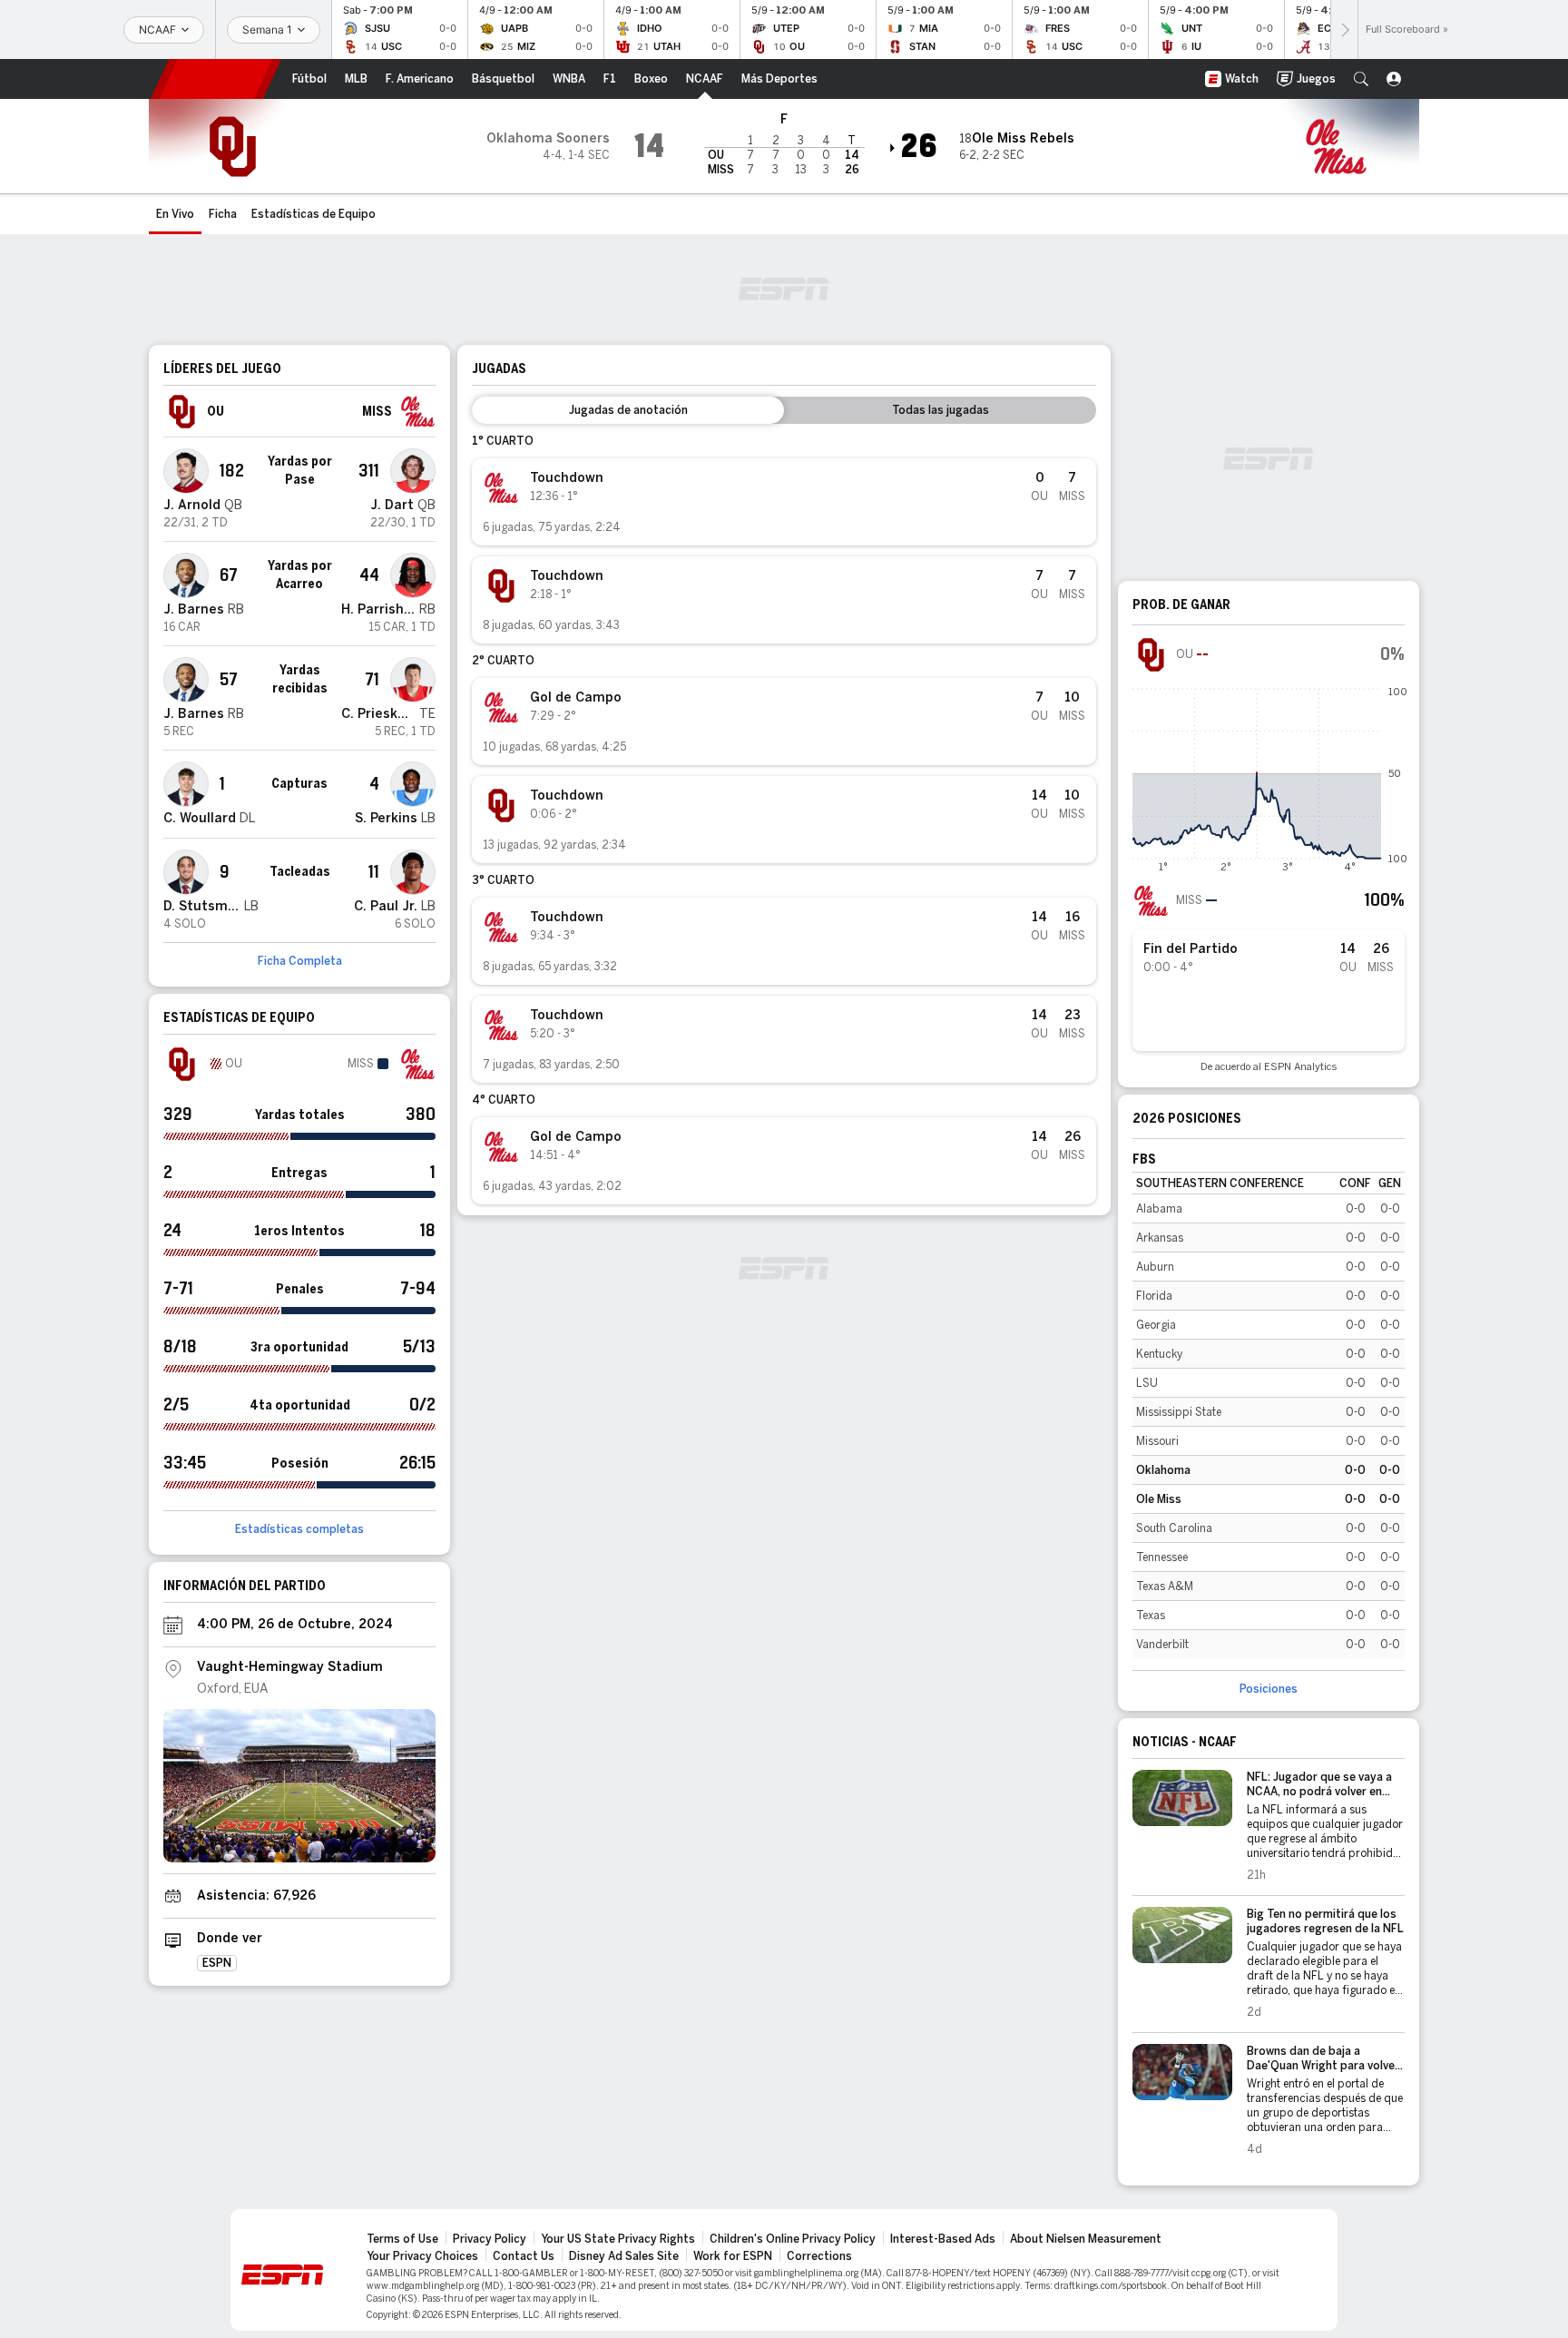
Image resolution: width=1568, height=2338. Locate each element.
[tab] (628, 410)
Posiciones (1269, 1689)
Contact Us (524, 2256)
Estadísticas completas (299, 1529)
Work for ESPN (733, 2256)
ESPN (216, 79)
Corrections (819, 2256)
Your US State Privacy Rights (618, 2239)
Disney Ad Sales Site (624, 2256)
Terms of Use (402, 2239)
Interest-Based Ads (943, 2239)
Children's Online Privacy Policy (793, 2239)
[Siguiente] (1344, 29)
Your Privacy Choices (422, 2256)
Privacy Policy (490, 2239)
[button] (1361, 79)
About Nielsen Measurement (1086, 2239)
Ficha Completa (300, 961)
